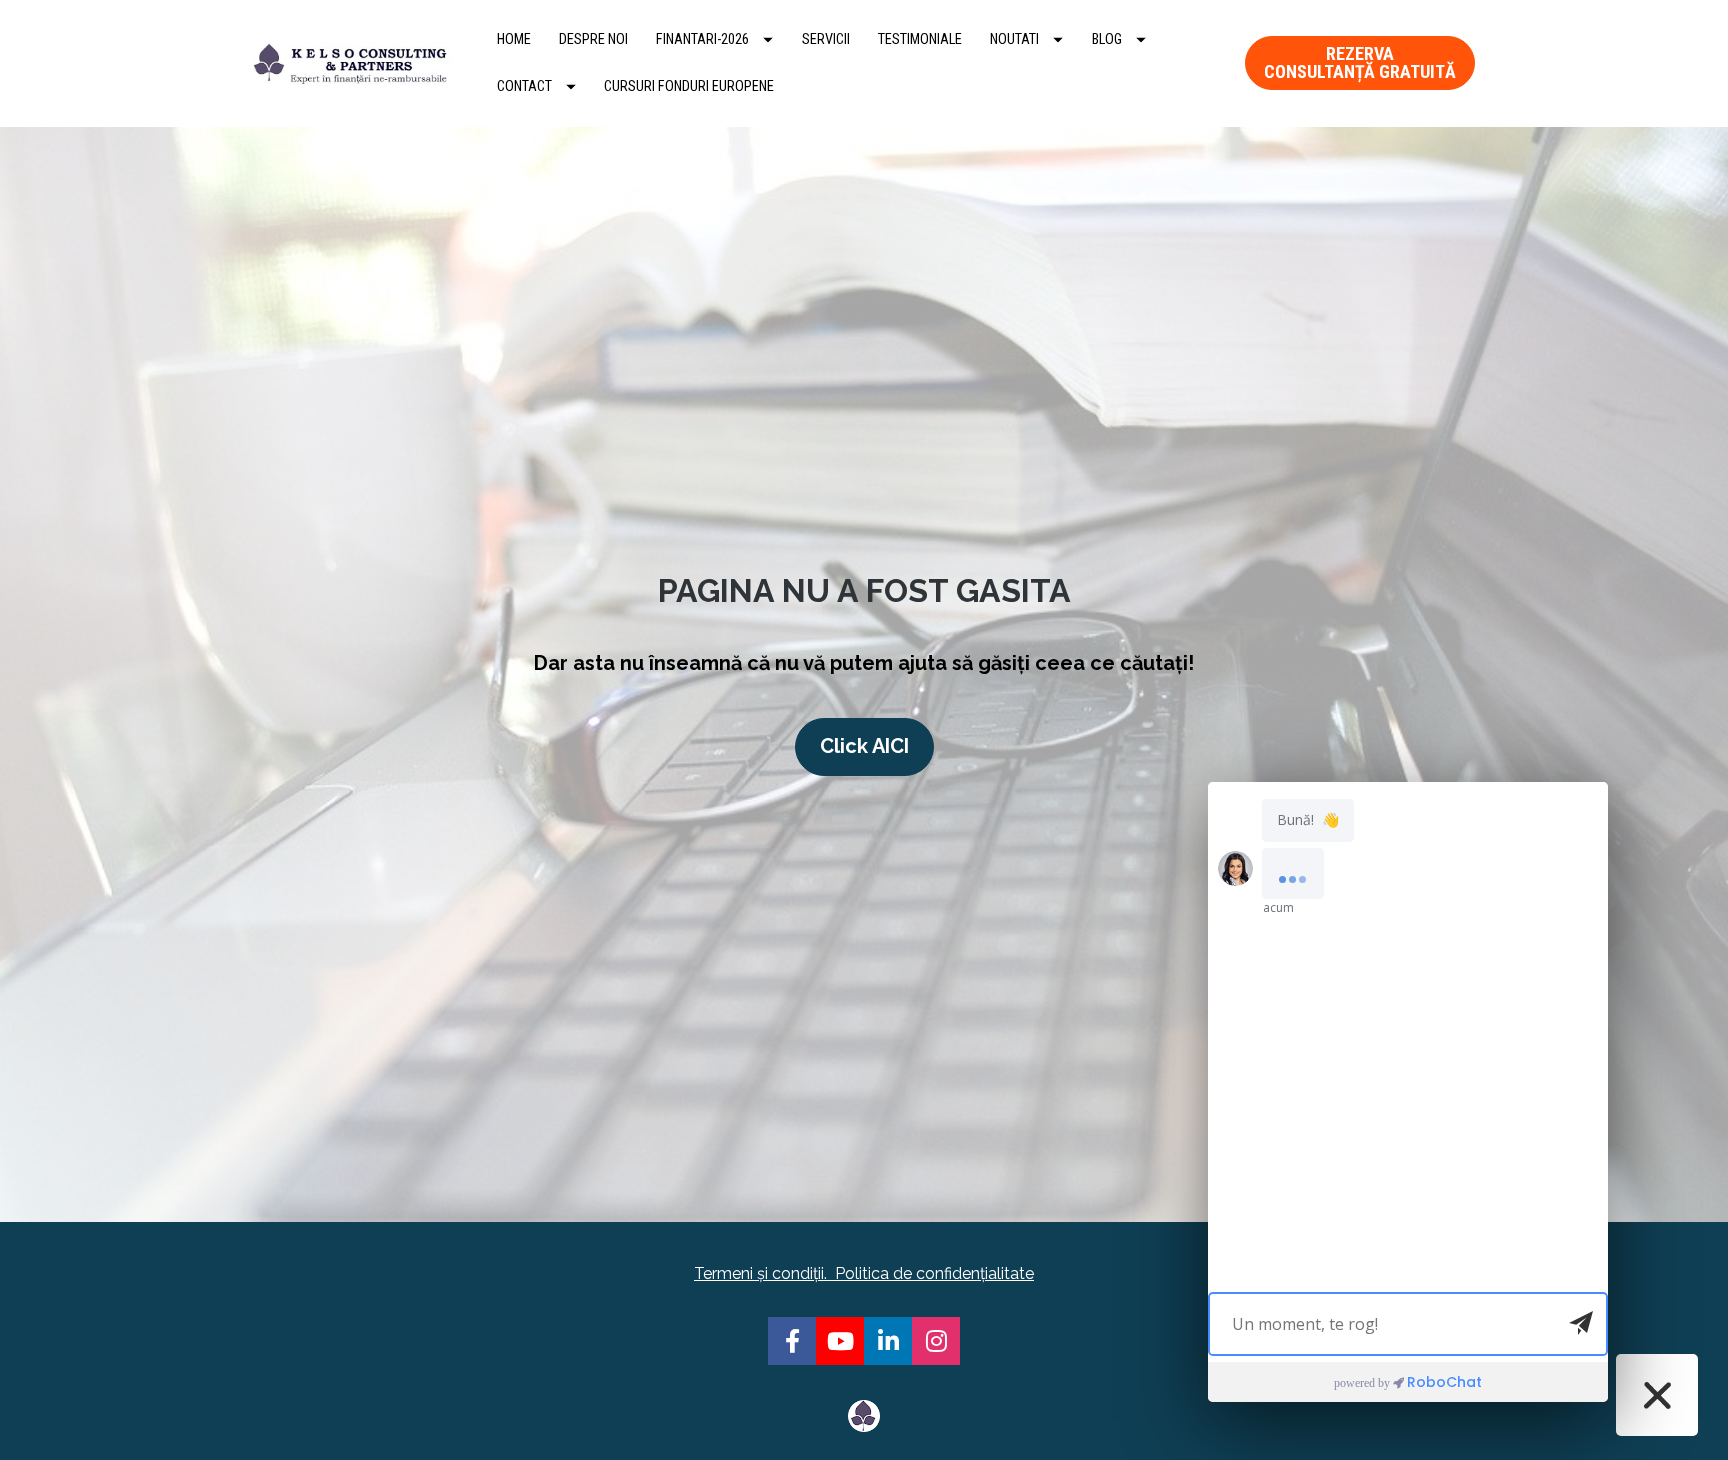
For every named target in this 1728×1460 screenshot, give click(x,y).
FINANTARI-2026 (702, 39)
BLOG (1107, 39)
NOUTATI (1014, 39)
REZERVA (1360, 62)
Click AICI (864, 746)
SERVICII (826, 39)
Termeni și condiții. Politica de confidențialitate (864, 1273)
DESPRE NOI (593, 39)
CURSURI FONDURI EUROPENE (689, 86)
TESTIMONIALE (920, 39)
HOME (514, 39)
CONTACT (524, 86)
